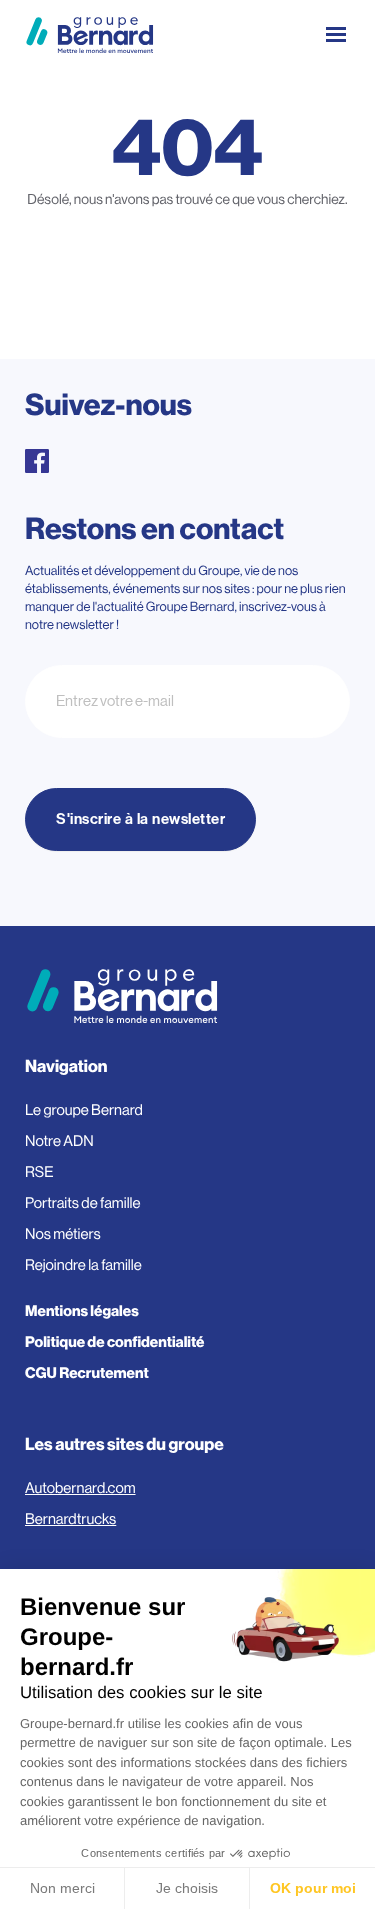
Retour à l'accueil (187, 287)
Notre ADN (59, 1141)
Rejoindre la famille (83, 1265)
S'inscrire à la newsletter (140, 819)
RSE (39, 1172)
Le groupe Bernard (84, 1110)
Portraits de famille (83, 1203)
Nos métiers (63, 1234)
